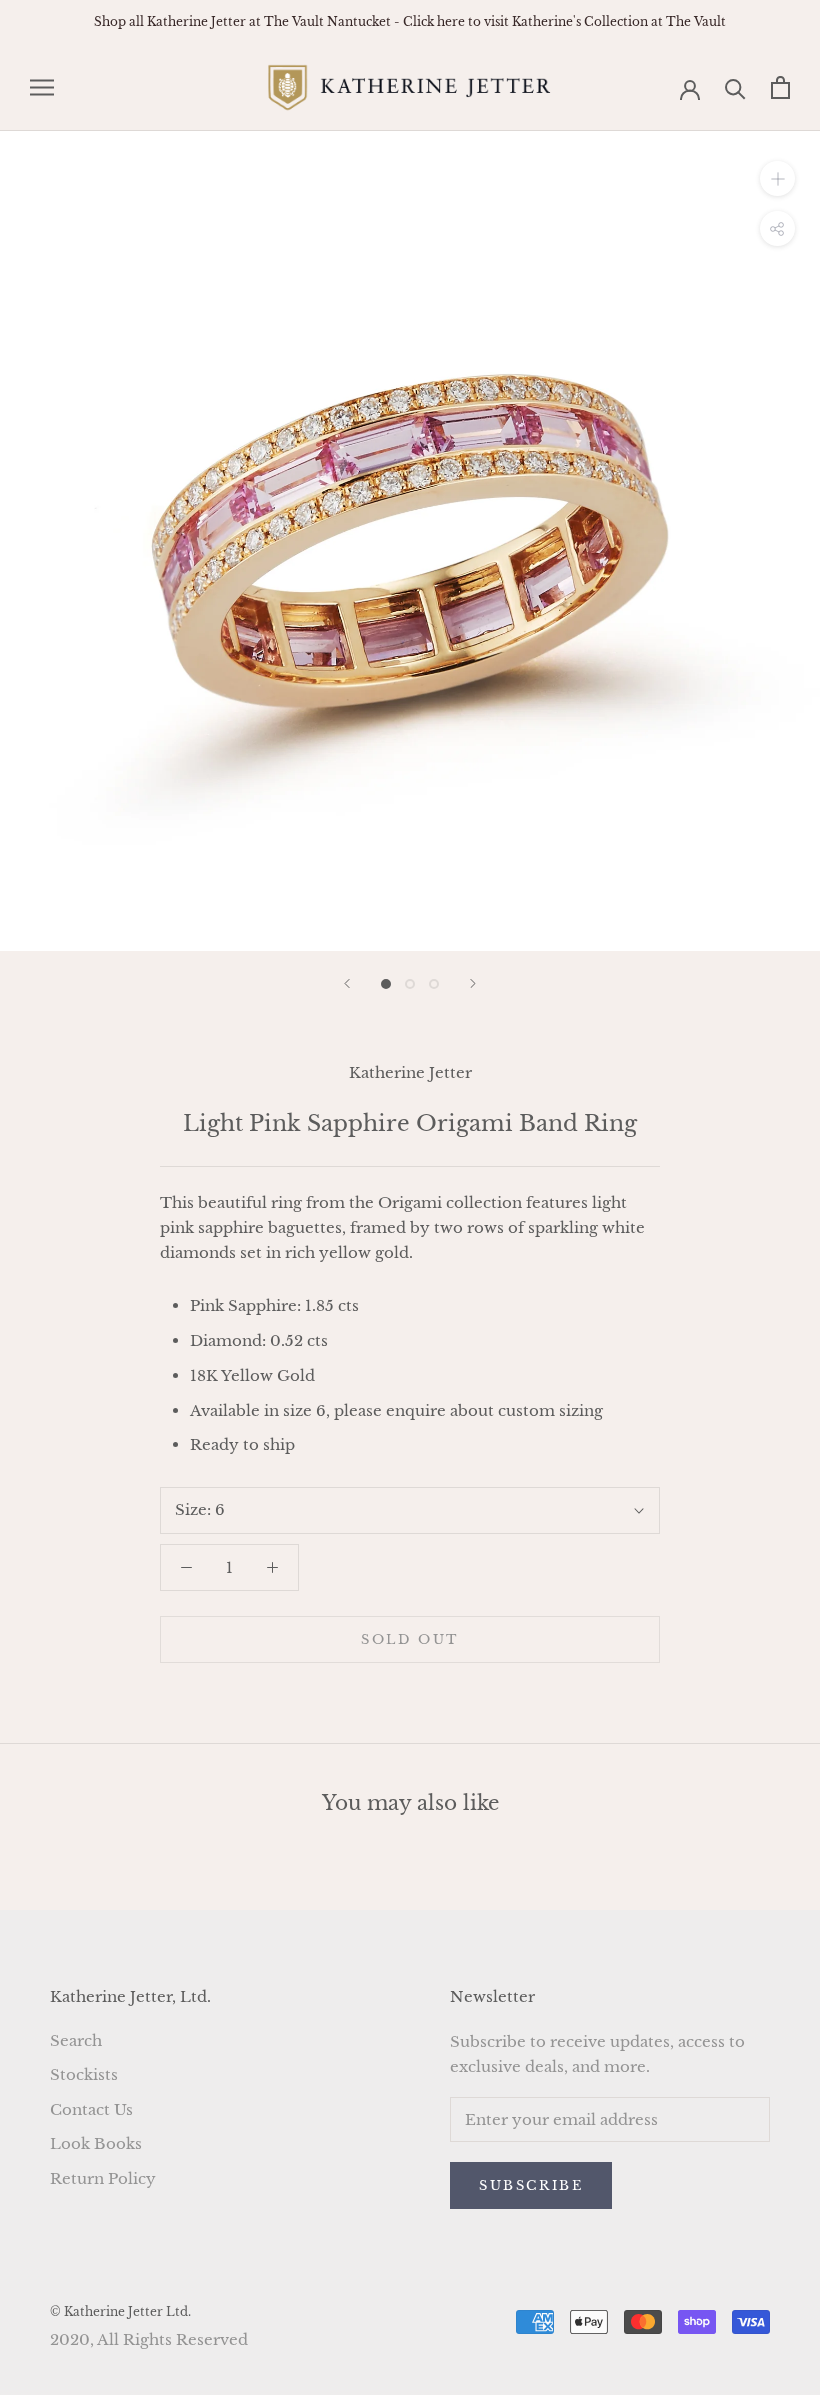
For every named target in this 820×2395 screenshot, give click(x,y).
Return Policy (103, 2178)
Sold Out (410, 1639)
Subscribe (531, 2185)
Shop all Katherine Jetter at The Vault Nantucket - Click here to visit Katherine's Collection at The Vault (410, 21)
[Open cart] (780, 87)
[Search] (735, 87)
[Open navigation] (42, 88)
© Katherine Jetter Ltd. (120, 2311)
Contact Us (91, 2109)
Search (76, 2040)
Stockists (84, 2074)
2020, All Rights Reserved (149, 2339)
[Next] (473, 983)
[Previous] (347, 983)
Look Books (96, 2143)
